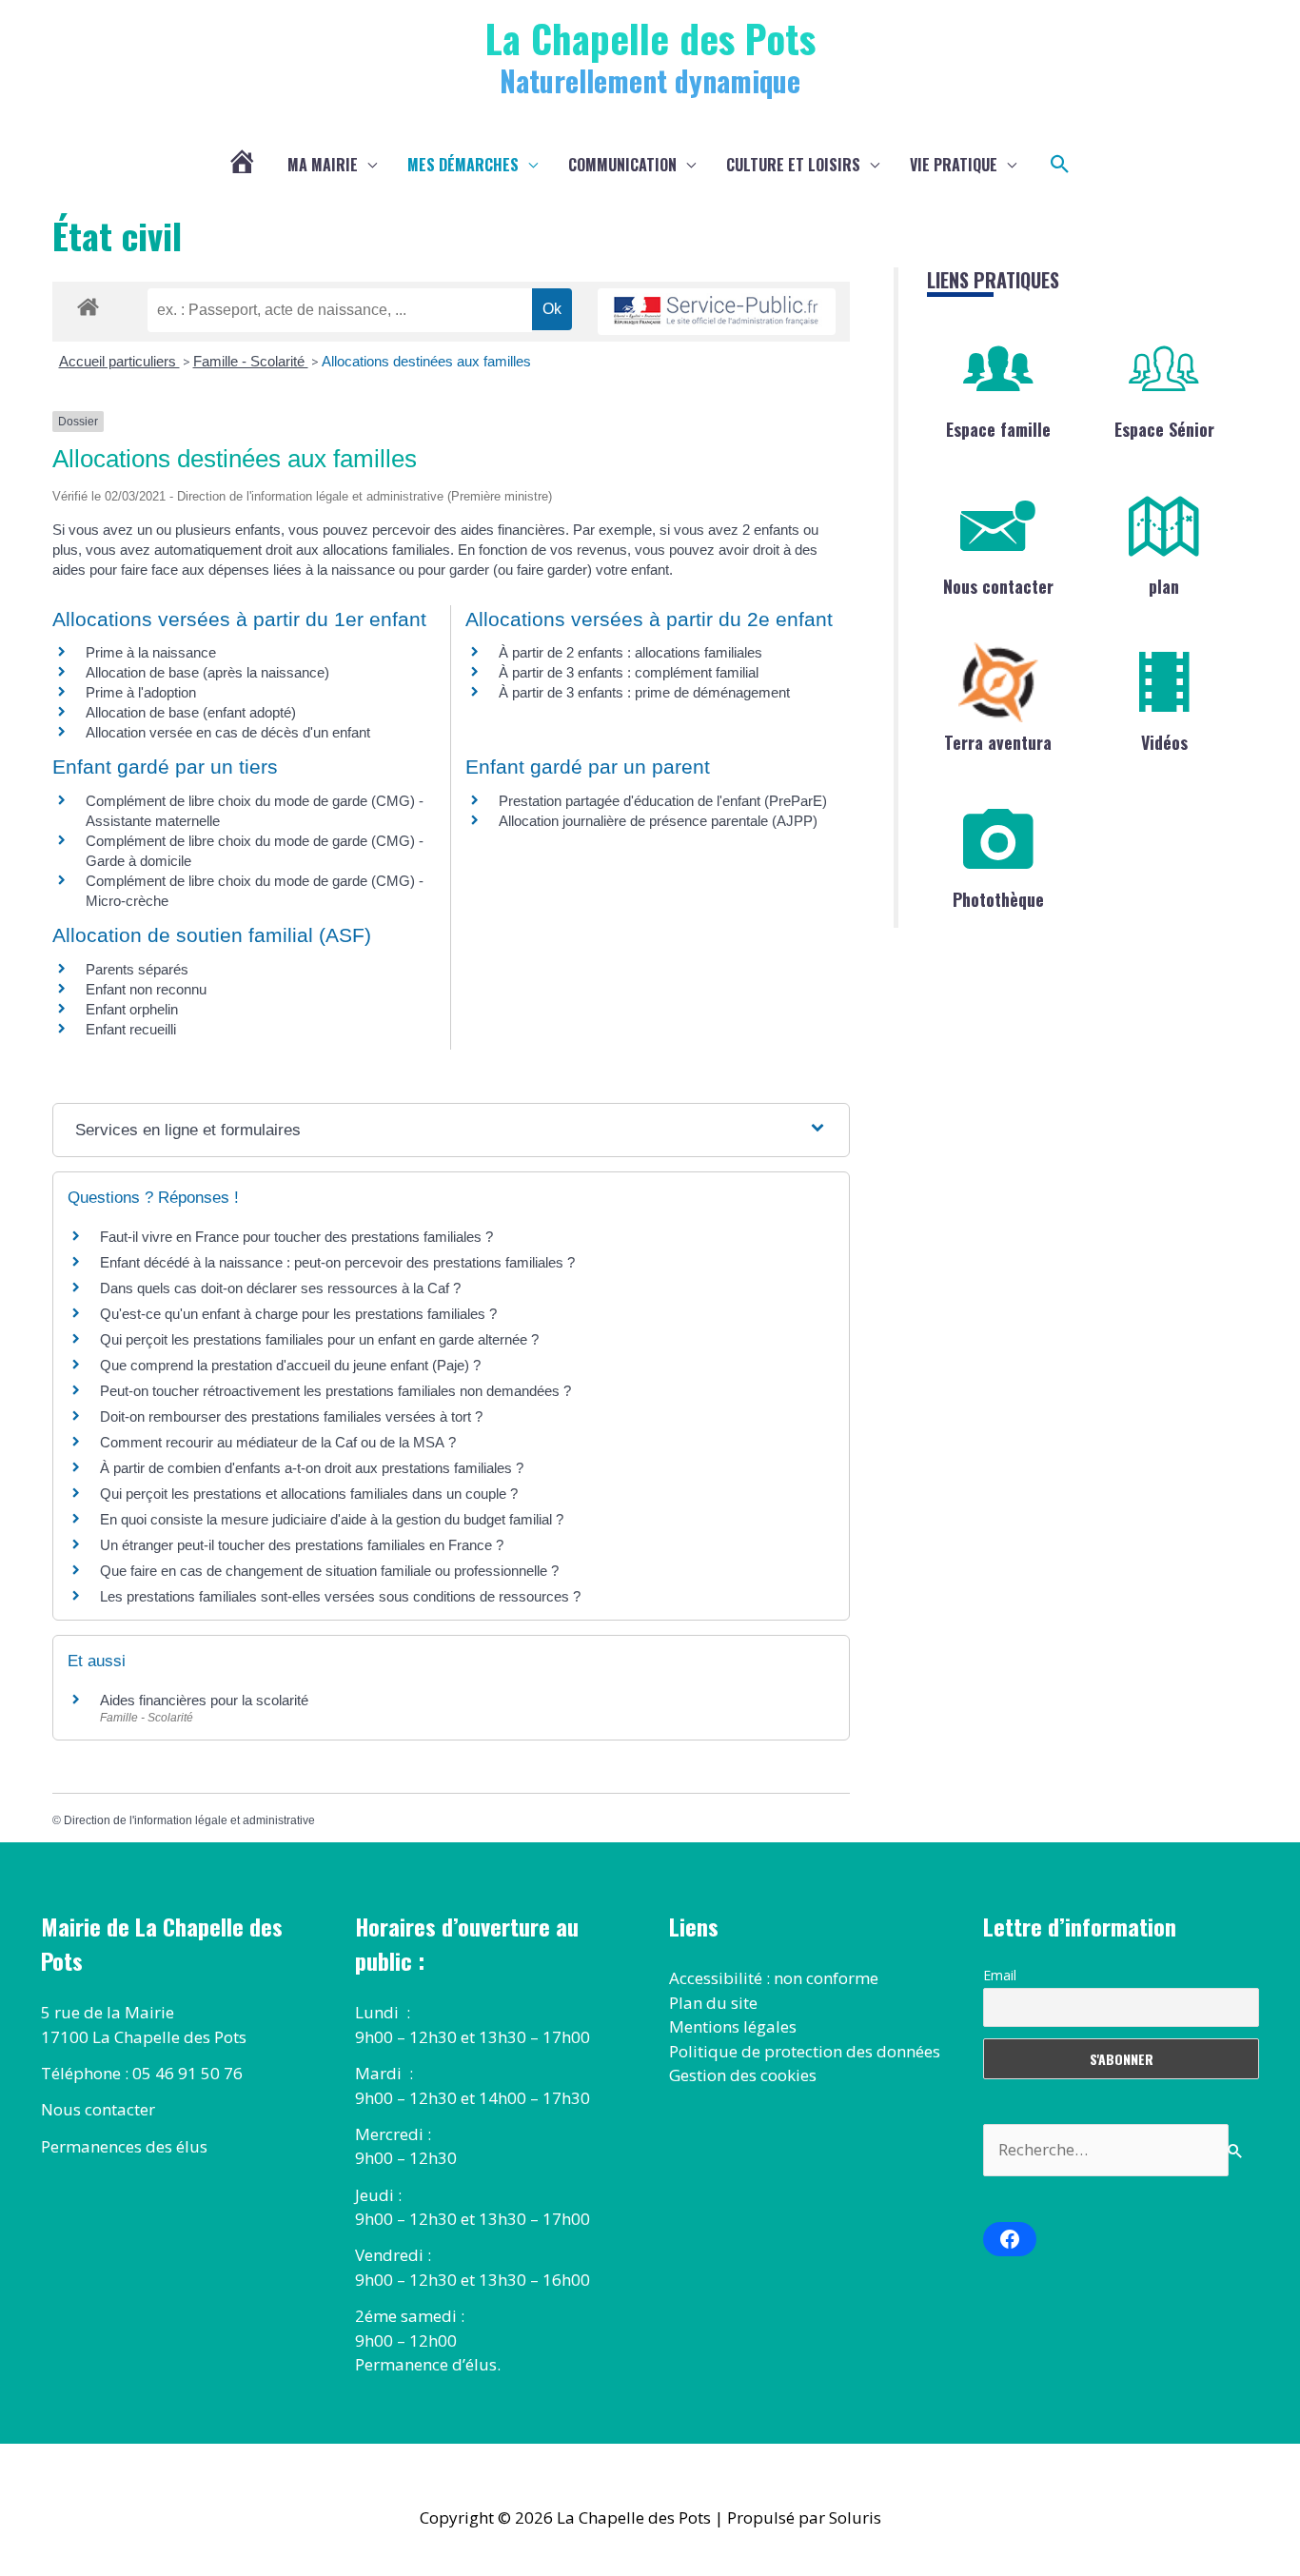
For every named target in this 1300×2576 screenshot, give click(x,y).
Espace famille (998, 429)
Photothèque (998, 899)
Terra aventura (998, 742)
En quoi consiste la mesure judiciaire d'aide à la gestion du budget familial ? (332, 1519)
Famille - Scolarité (251, 361)
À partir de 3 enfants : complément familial (629, 672)
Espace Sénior (1164, 429)
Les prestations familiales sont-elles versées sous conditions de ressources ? (340, 1596)
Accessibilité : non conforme (774, 1978)
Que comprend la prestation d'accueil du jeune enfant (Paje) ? (290, 1365)
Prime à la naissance (151, 652)
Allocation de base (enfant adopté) (191, 712)
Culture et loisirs (793, 165)
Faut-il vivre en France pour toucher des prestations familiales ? (296, 1237)
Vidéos (1164, 742)
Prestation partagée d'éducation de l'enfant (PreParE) (663, 801)
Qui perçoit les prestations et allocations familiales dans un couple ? (309, 1494)
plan (1164, 586)
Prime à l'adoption (141, 692)
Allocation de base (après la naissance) (207, 672)
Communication (622, 165)
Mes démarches (463, 165)
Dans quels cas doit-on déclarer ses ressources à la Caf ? (280, 1288)
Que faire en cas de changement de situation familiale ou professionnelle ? (329, 1571)
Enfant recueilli (131, 1029)
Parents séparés (137, 969)
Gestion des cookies (743, 2075)
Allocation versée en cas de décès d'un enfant (228, 732)
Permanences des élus (124, 2146)
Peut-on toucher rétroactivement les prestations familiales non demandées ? (335, 1391)
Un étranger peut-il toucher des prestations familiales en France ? (302, 1545)
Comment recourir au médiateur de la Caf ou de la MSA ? (278, 1442)
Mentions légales (733, 2026)
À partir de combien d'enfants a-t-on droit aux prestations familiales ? (312, 1468)
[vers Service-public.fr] (717, 312)
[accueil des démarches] (88, 304)
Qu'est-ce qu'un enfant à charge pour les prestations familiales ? (298, 1314)
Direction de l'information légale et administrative (189, 1820)
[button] (1060, 165)
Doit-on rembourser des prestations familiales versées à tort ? (291, 1416)
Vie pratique (954, 165)
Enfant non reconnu (146, 989)
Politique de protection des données (805, 2051)
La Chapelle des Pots (650, 38)
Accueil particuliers (119, 361)
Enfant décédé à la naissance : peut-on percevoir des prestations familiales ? (337, 1262)
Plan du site (713, 2003)
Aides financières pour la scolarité (204, 1700)
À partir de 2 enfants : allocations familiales (630, 652)
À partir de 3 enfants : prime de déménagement (644, 692)
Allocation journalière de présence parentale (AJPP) (658, 821)
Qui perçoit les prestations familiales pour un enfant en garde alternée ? (319, 1339)
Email (1000, 1975)
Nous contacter (998, 586)
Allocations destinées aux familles (426, 361)
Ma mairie (323, 165)
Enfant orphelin (132, 1009)
